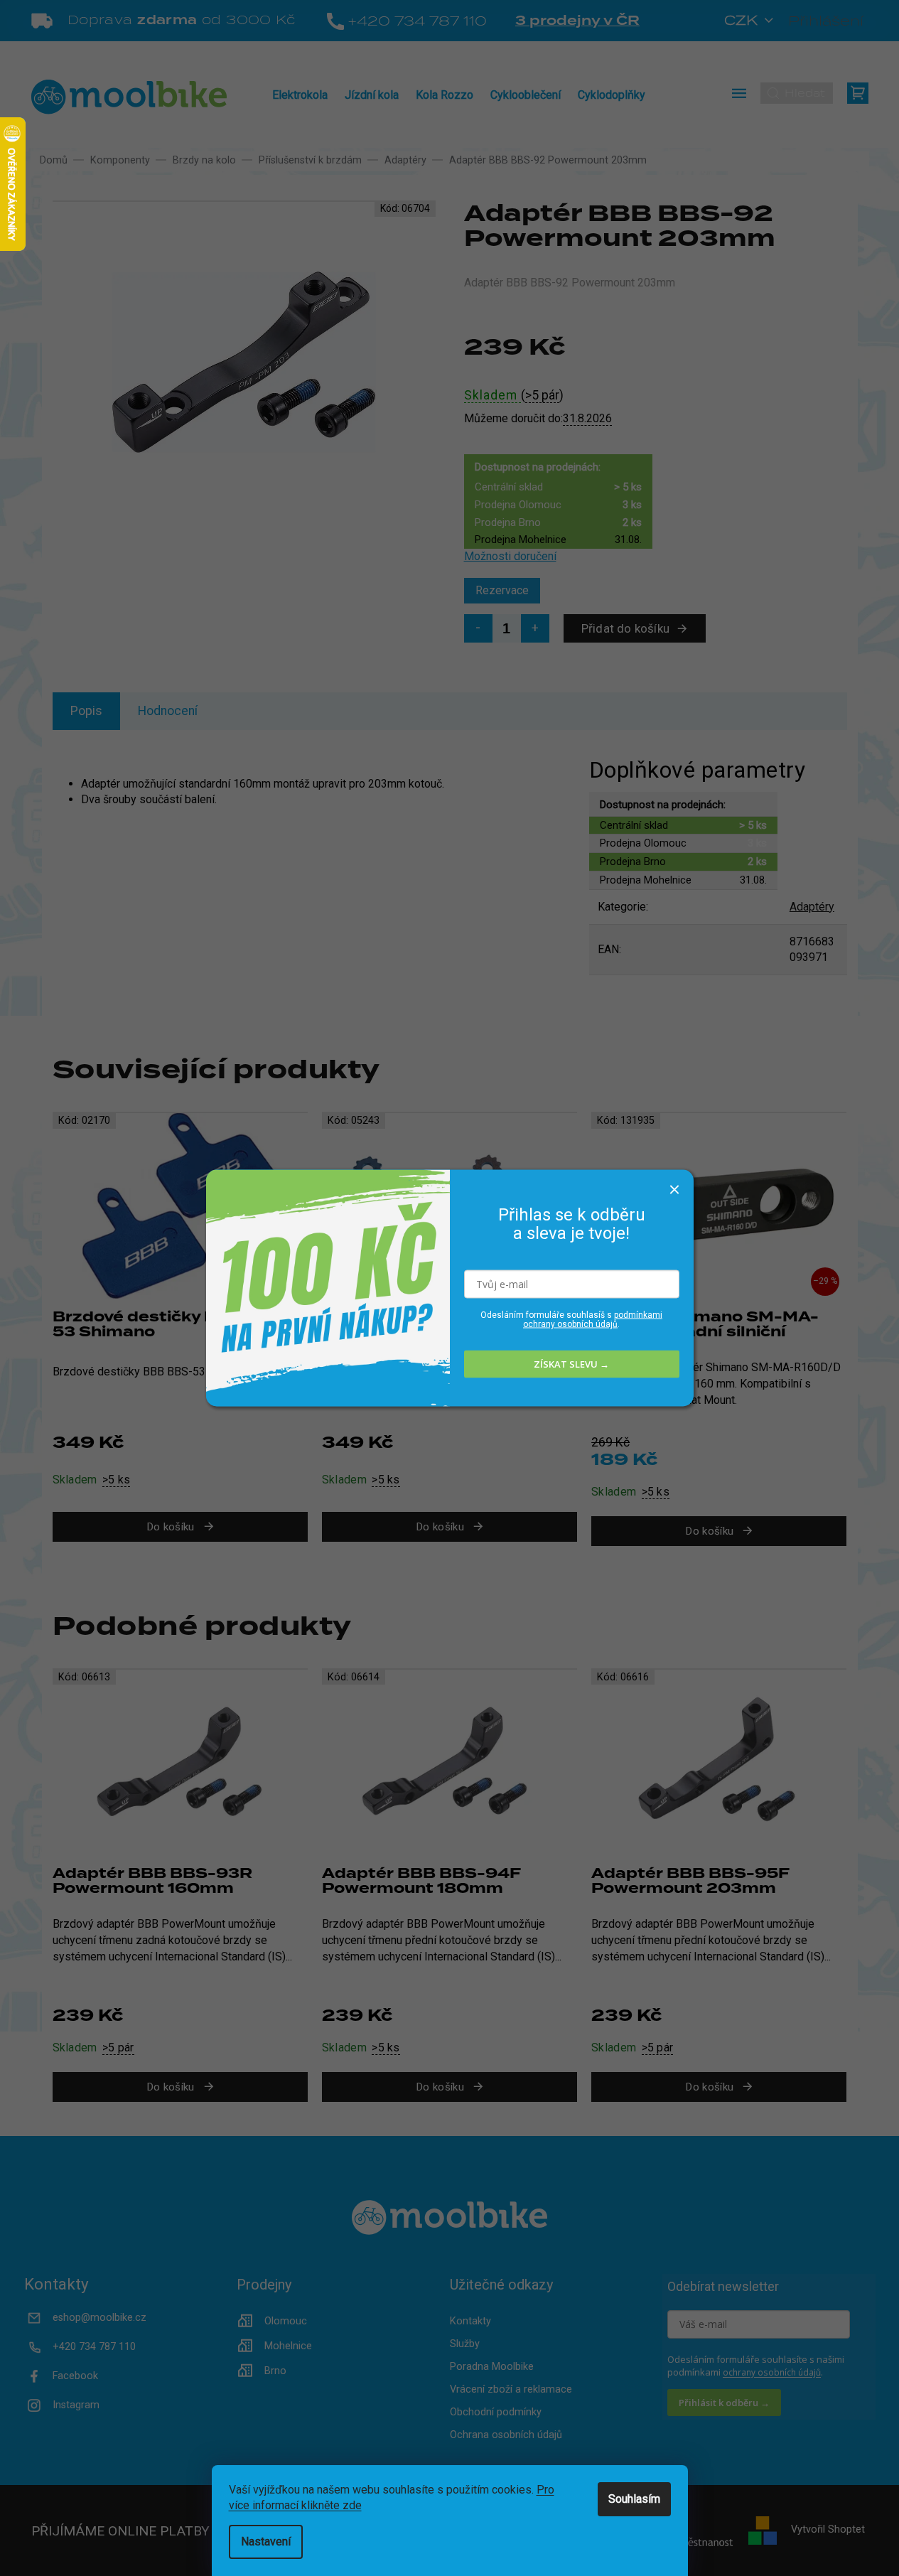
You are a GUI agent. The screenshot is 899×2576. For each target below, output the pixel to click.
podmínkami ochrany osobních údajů (593, 1319)
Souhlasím (634, 2499)
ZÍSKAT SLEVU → (571, 1364)
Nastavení (266, 2542)
